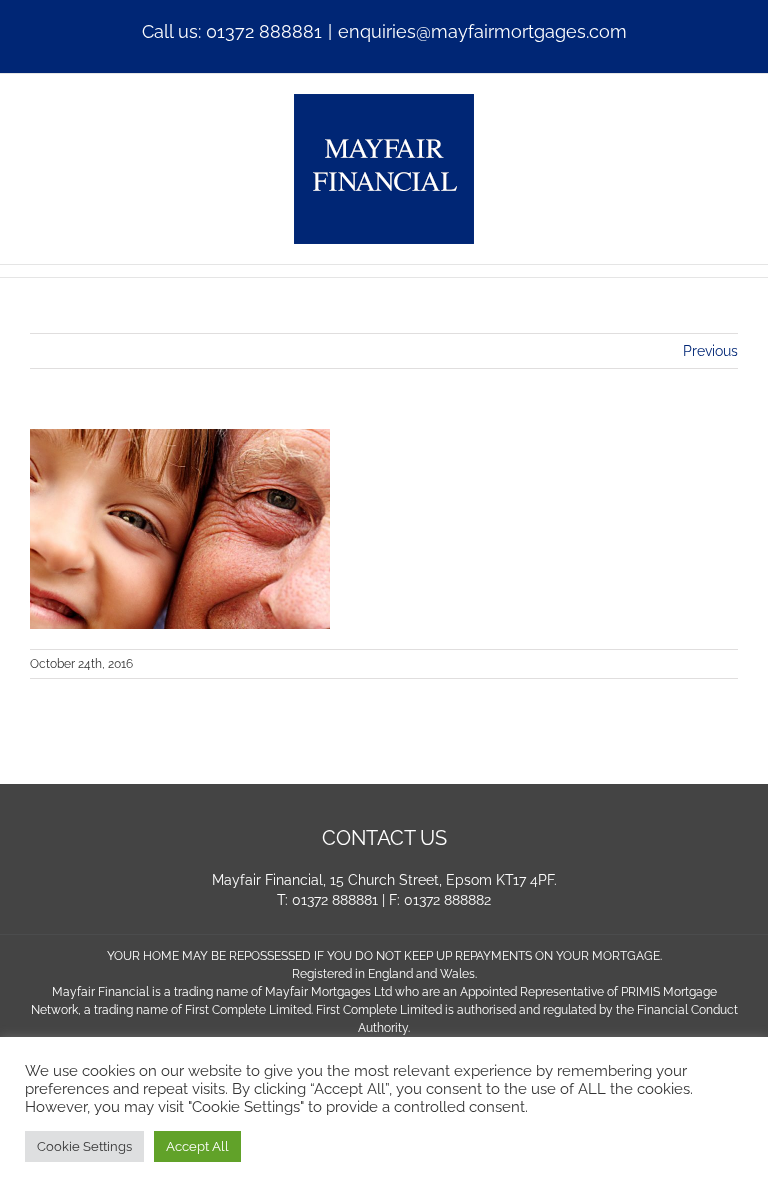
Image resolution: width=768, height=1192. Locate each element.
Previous (710, 351)
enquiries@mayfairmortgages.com (482, 31)
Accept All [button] (197, 1146)
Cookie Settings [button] (84, 1146)
